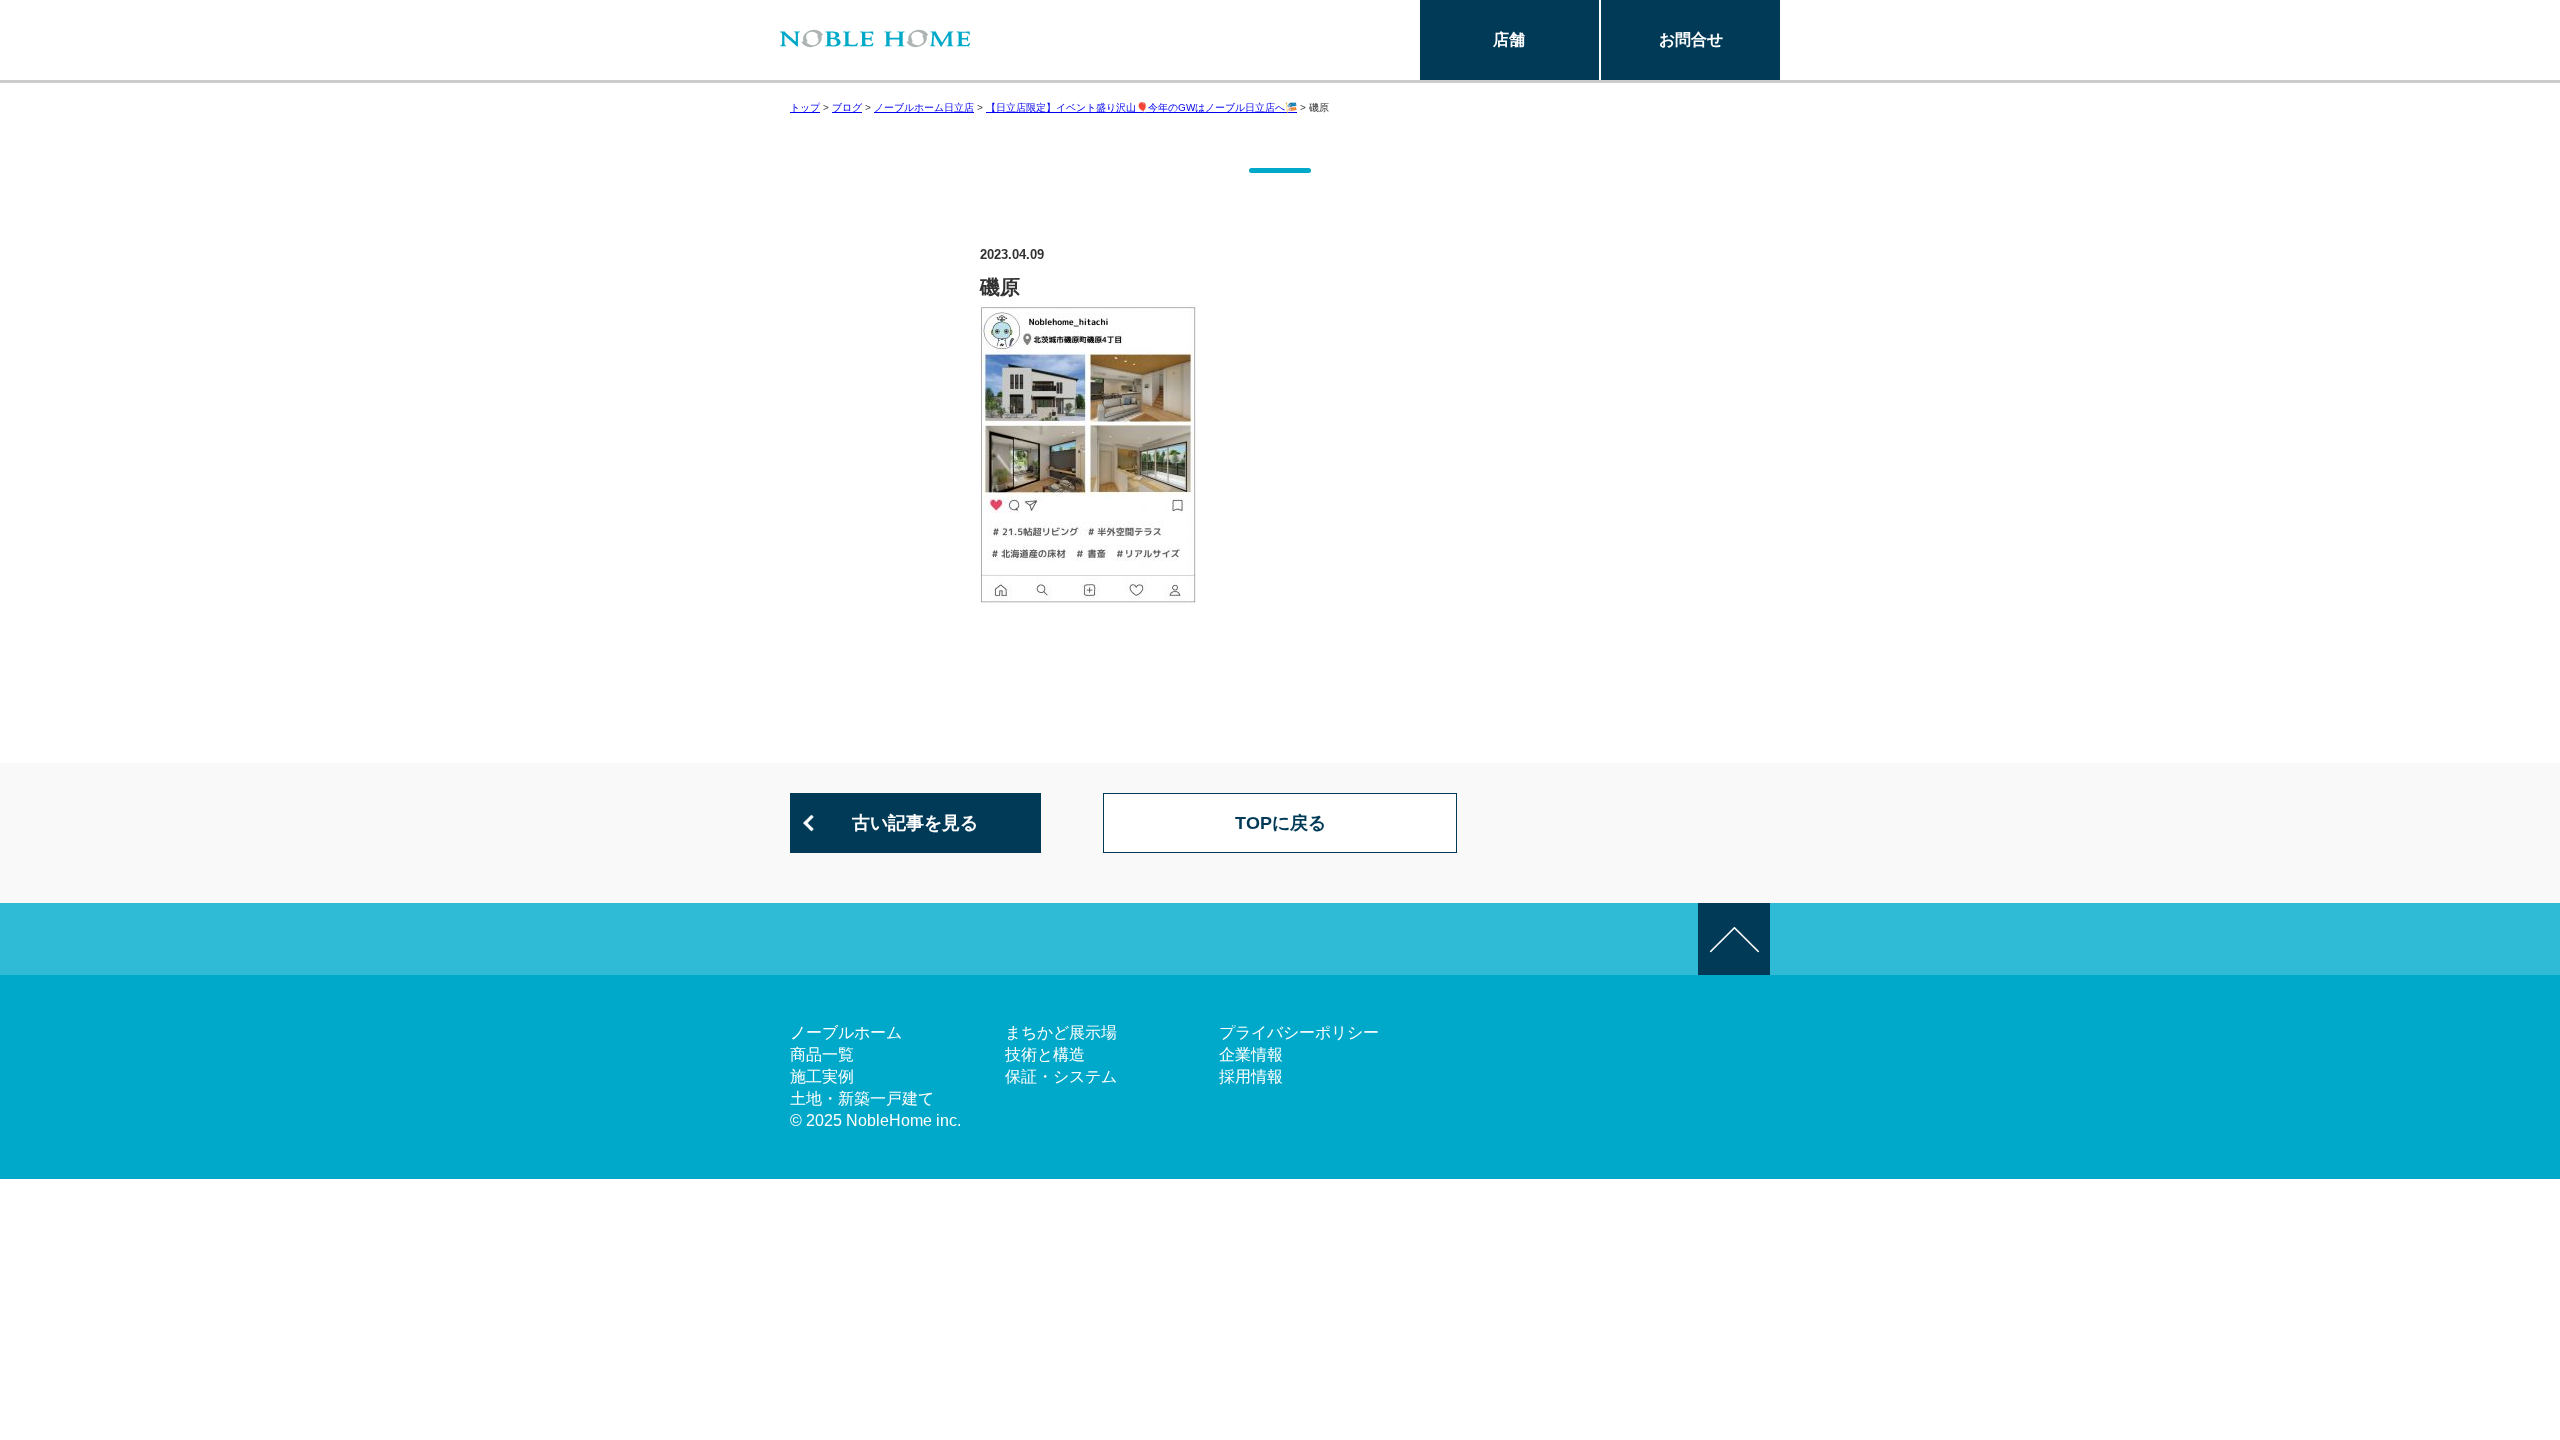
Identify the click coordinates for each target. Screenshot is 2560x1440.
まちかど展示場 (1061, 1032)
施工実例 (822, 1076)
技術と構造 (1045, 1054)
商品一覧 (822, 1054)
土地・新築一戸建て (862, 1098)
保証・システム (1061, 1076)
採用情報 (1251, 1076)
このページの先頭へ (1734, 939)
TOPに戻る (1280, 823)
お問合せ (1691, 39)
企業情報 (1251, 1054)
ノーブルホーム (846, 1032)
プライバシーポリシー (1299, 1032)
